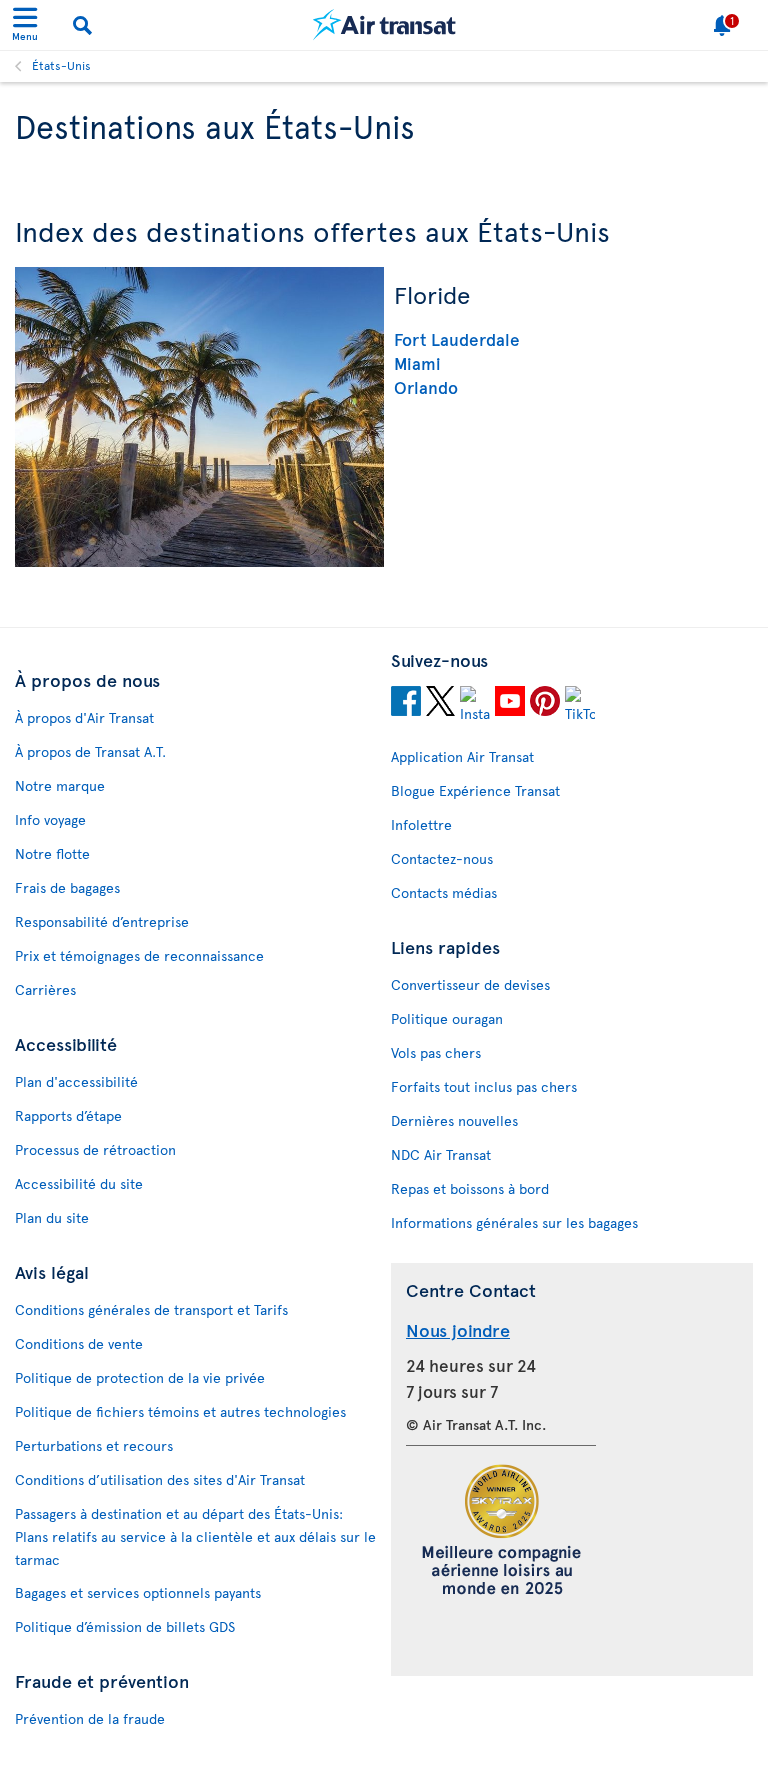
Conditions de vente (79, 1343)
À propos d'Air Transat (84, 717)
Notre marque (60, 785)
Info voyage (50, 819)
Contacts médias (444, 892)
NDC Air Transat (441, 1154)
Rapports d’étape (68, 1115)
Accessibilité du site (79, 1183)
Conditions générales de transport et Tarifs (151, 1309)
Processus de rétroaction (95, 1149)
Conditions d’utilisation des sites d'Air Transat (160, 1479)
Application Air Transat (462, 756)
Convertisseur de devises (470, 984)
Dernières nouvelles (454, 1120)
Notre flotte (52, 853)
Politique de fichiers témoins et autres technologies (180, 1411)
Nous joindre (458, 1329)
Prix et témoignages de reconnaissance (139, 955)
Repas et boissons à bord (470, 1188)
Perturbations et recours (94, 1445)
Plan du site (52, 1217)
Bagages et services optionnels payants (138, 1592)
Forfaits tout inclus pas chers (484, 1086)
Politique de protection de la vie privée (140, 1377)
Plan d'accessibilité (76, 1081)
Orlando (426, 387)
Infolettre (421, 824)
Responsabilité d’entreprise (102, 921)
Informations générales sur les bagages (514, 1222)
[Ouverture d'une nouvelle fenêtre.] (406, 704)
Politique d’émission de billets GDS (125, 1626)
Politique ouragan (447, 1018)
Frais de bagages (67, 887)
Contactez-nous (442, 858)
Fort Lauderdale (457, 339)
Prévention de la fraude (90, 1718)
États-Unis (61, 65)
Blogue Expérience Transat (475, 790)
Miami (417, 363)
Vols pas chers (436, 1052)
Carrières (45, 989)
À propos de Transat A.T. (90, 751)
